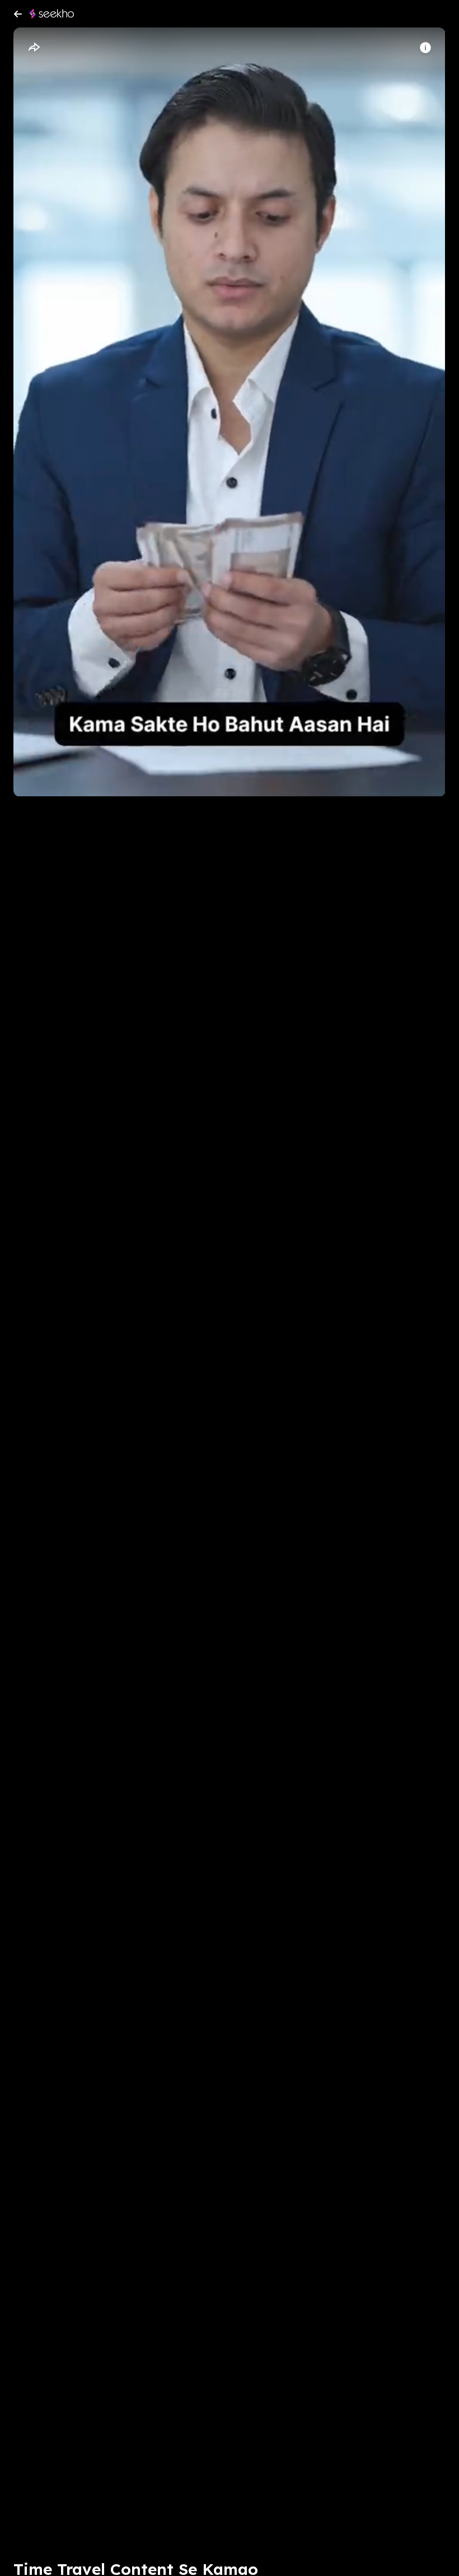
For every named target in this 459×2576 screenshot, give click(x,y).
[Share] (34, 48)
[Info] (425, 48)
